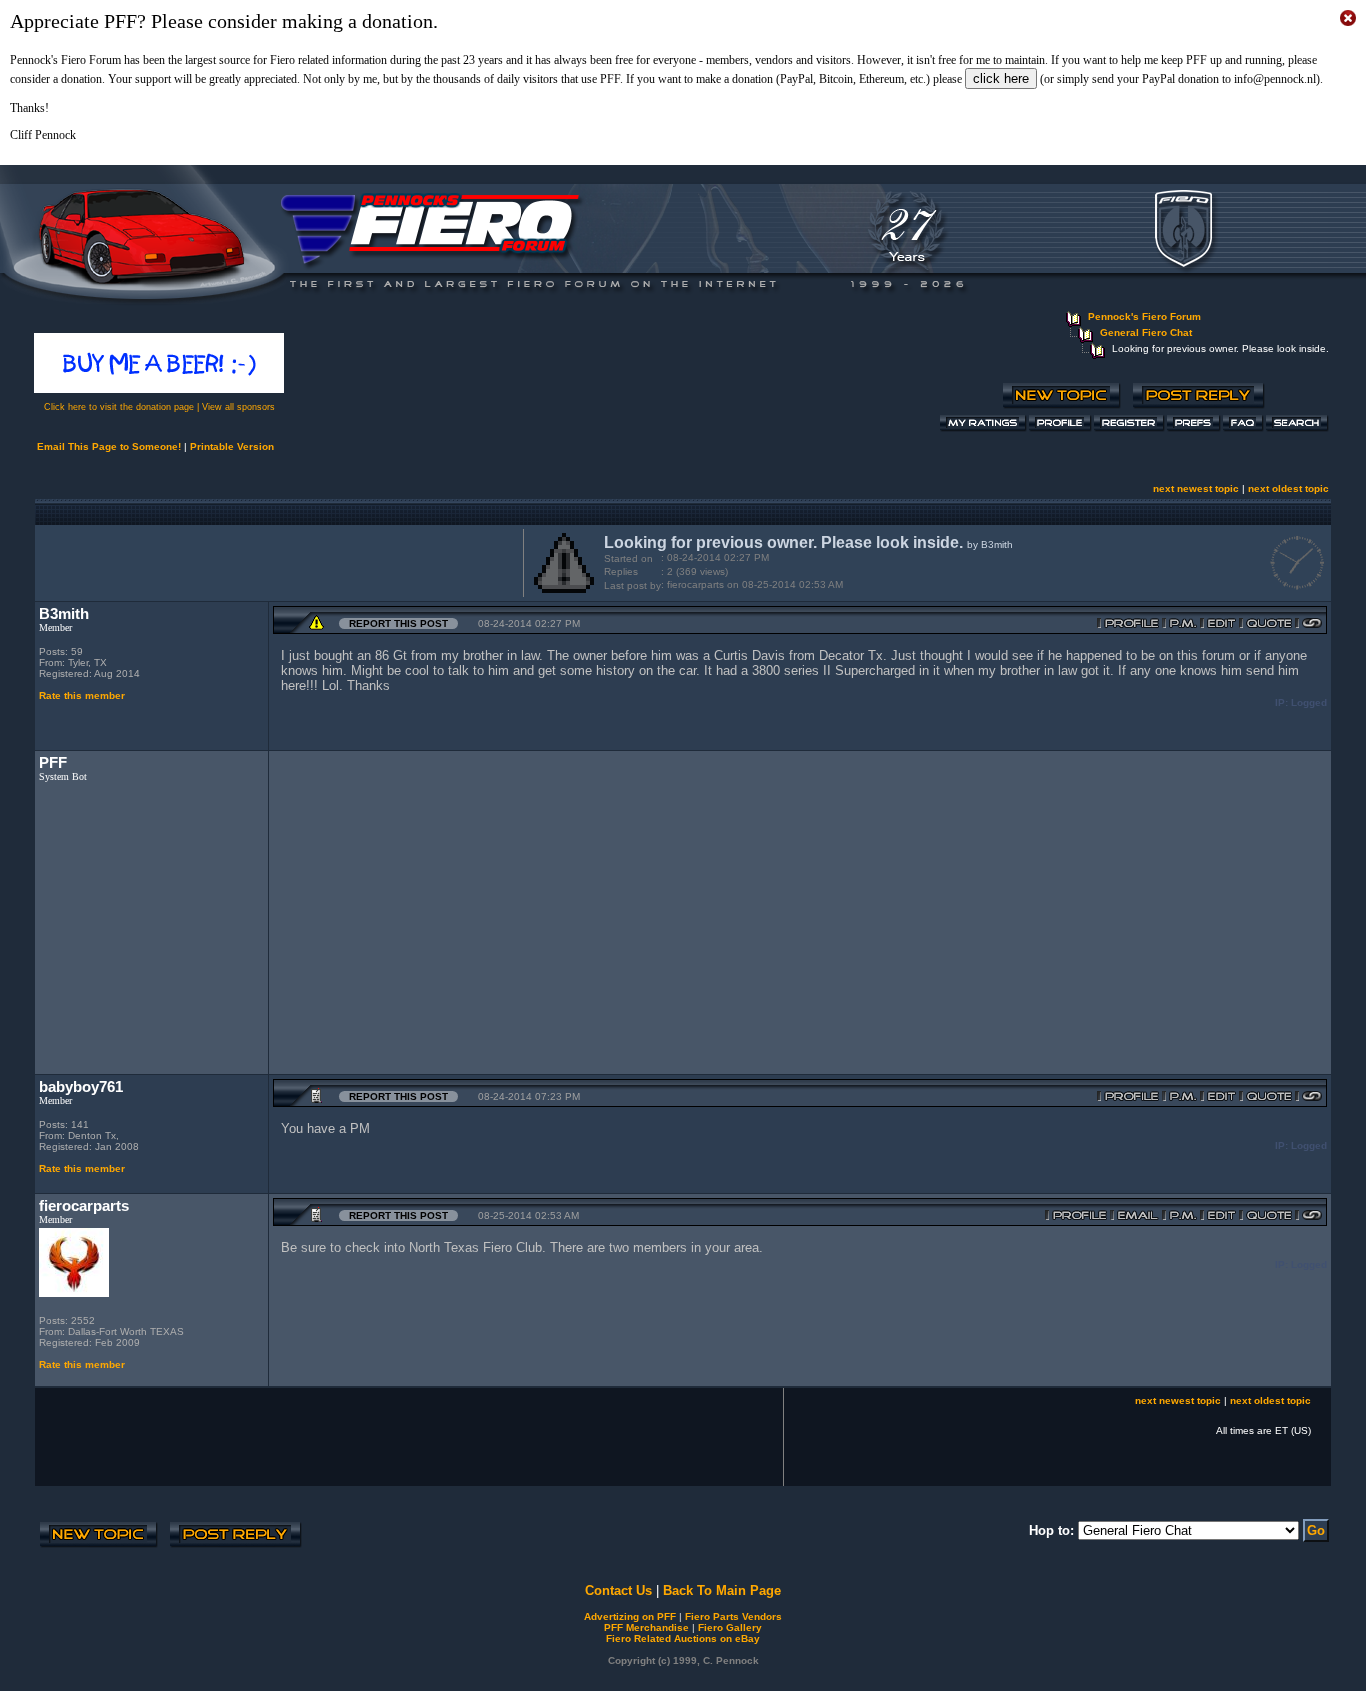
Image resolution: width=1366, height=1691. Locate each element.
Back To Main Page (722, 1590)
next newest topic (1196, 488)
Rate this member (82, 695)
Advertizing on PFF (630, 1616)
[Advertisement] (275, 561)
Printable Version (232, 446)
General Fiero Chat (1146, 332)
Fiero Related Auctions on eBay (683, 1638)
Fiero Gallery (730, 1627)
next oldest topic (1288, 488)
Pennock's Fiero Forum (1144, 316)
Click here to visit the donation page (119, 407)
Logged (1309, 702)
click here (1001, 78)
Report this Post (398, 623)
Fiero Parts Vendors (733, 1616)
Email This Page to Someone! (109, 446)
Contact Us (618, 1590)
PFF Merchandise (646, 1627)
